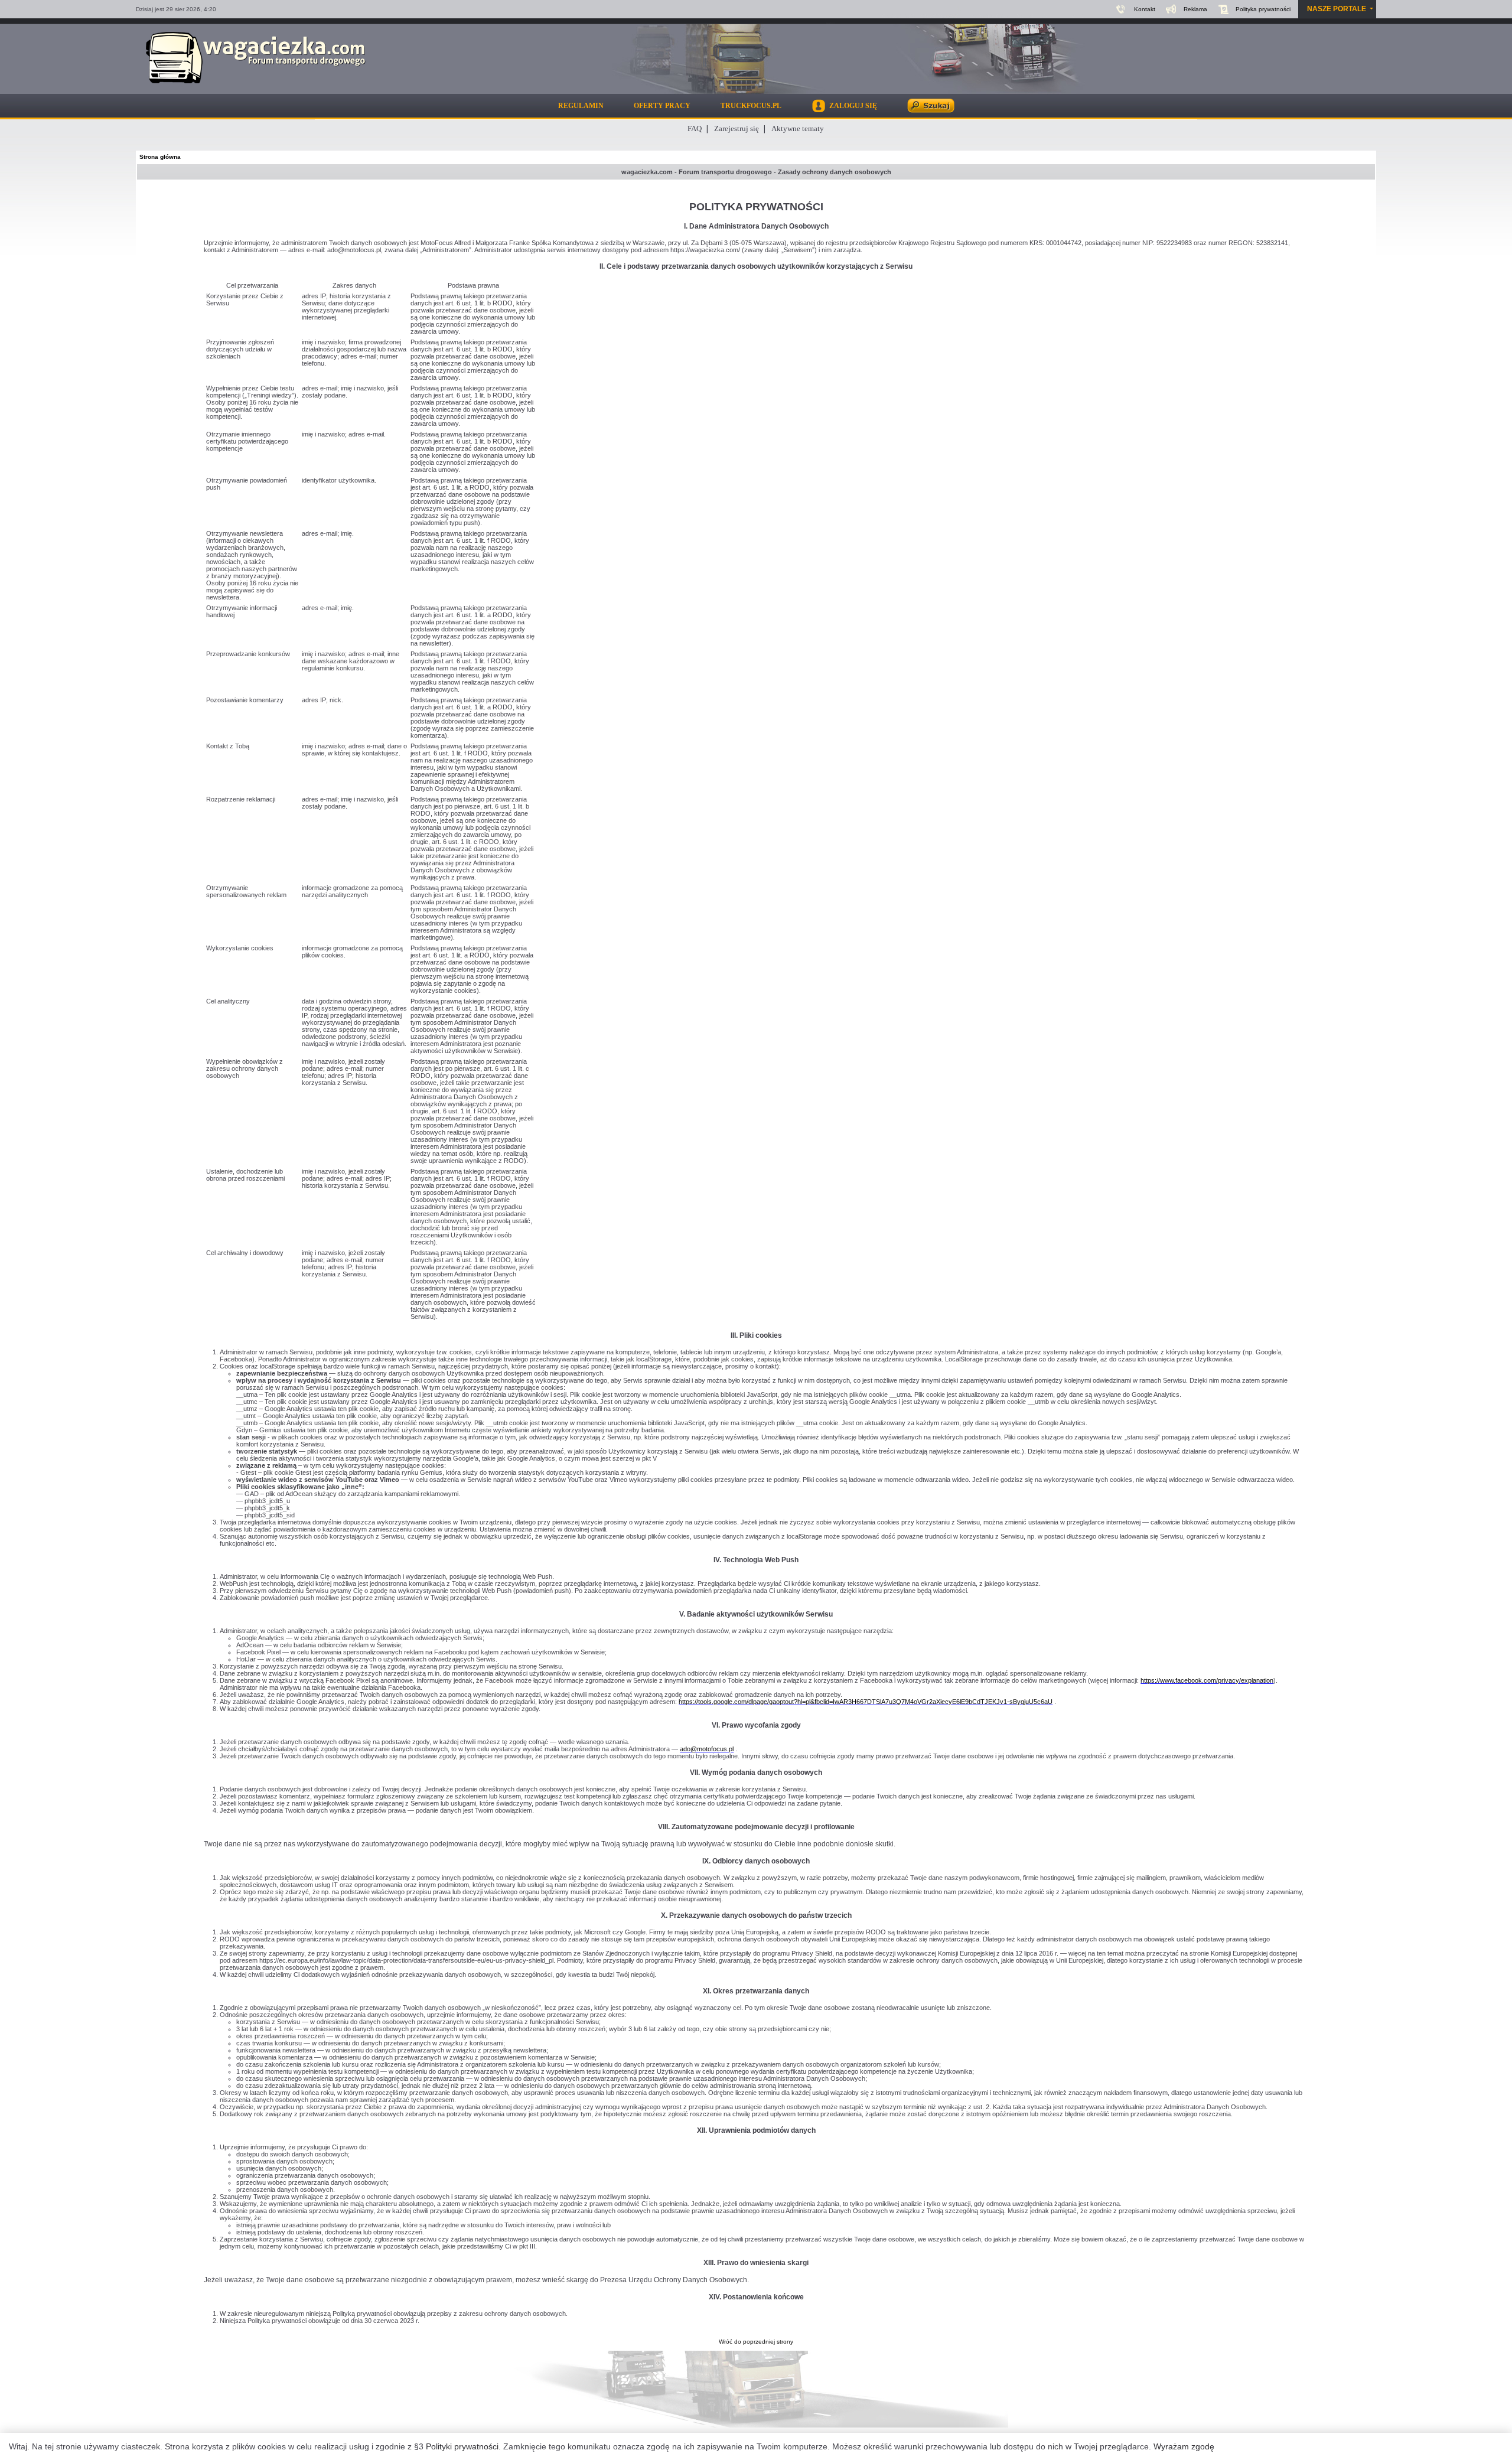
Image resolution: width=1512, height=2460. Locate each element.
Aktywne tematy (798, 128)
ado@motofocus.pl (707, 1749)
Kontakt (1145, 9)
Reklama (1195, 9)
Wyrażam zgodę (1184, 2446)
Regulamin (581, 106)
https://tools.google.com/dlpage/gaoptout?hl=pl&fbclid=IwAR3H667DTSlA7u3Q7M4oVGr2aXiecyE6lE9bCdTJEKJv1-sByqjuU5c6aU (866, 1702)
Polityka (1263, 9)
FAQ (695, 128)
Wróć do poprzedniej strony (756, 2342)
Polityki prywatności (462, 2446)
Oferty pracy (662, 106)
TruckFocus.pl (751, 106)
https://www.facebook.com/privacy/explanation (1207, 1680)
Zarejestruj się (737, 128)
